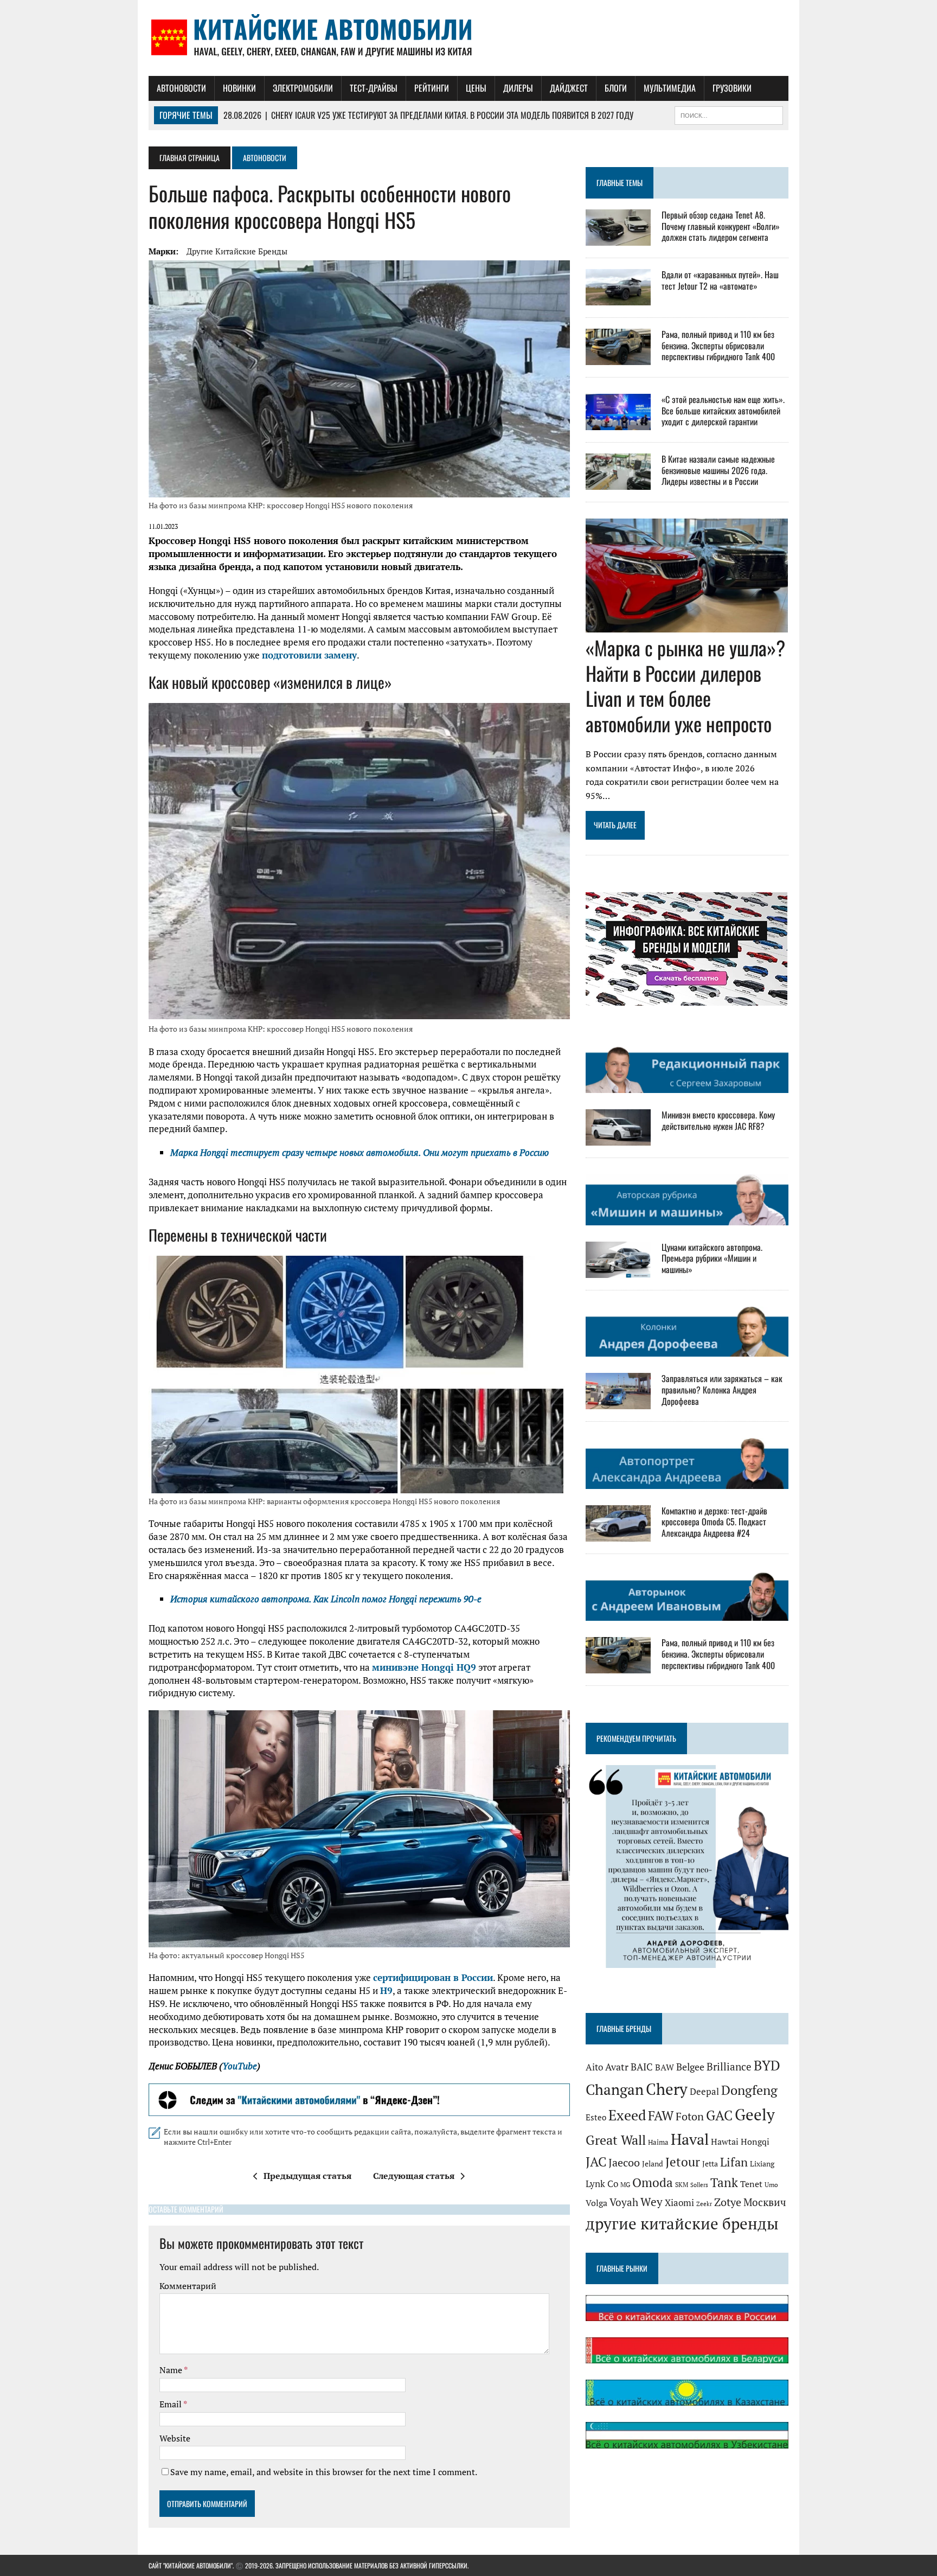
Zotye (728, 2202)
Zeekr (704, 2204)
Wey (652, 2202)
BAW (665, 2067)
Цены (476, 88)
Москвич (765, 2202)
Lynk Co (602, 2184)
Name (172, 2370)
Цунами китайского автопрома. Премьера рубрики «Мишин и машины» (712, 1258)
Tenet (751, 2184)
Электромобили (303, 88)
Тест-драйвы (374, 88)
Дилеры (518, 88)
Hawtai (725, 2142)
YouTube (240, 2066)
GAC (719, 2115)
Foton (690, 2116)
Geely (755, 2114)
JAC (596, 2162)
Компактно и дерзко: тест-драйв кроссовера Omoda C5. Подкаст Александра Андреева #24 (714, 1522)
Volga (596, 2203)
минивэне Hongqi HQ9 (424, 1667)
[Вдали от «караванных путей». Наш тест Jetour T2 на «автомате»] (618, 298)
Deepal (704, 2091)
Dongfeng (749, 2090)
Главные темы (620, 183)
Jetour (683, 2162)
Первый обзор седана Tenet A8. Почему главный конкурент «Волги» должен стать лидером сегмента (721, 226)
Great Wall (616, 2140)
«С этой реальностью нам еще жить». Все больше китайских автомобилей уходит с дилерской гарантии (723, 411)
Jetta (710, 2164)
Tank (724, 2182)
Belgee (690, 2067)
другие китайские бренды (237, 251)
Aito (594, 2067)
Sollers (699, 2185)
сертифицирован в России (433, 1977)
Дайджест (569, 88)
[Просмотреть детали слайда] (359, 2100)
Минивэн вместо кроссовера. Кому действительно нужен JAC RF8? (718, 1120)
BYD (767, 2066)
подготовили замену (309, 655)
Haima (658, 2142)
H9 (386, 1990)
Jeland (653, 2164)
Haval (690, 2139)
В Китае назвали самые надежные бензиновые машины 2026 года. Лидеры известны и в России (718, 470)
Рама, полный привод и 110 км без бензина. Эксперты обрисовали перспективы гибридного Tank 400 (718, 346)
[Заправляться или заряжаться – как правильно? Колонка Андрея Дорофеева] (618, 1402)
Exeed (627, 2115)
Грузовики (732, 88)
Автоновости (181, 88)
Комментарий (188, 2286)
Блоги (616, 88)
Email (171, 2404)
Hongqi (755, 2142)
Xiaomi (679, 2203)
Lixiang (762, 2164)
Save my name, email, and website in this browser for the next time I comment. (324, 2472)
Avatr (617, 2067)
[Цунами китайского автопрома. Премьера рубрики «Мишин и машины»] (618, 1270)
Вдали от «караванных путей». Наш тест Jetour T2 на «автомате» (720, 280)
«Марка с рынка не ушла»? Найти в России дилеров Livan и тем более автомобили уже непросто (685, 685)
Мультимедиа (670, 88)
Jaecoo (624, 2163)
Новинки (239, 88)
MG (625, 2185)
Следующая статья (414, 2176)
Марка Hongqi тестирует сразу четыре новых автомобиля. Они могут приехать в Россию (360, 1152)
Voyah (624, 2202)
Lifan (734, 2162)
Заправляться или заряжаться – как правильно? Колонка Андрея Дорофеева (722, 1390)
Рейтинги (432, 88)
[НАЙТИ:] (729, 114)
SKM (682, 2185)
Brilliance (729, 2066)
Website (175, 2438)
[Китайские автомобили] (468, 38)
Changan (615, 2089)
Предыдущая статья (307, 2176)
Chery (667, 2089)
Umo (771, 2185)
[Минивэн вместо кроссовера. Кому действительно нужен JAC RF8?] (618, 1139)
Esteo (596, 2117)
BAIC (642, 2067)
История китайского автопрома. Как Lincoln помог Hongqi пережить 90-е (326, 1599)
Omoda (653, 2182)
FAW (661, 2115)
